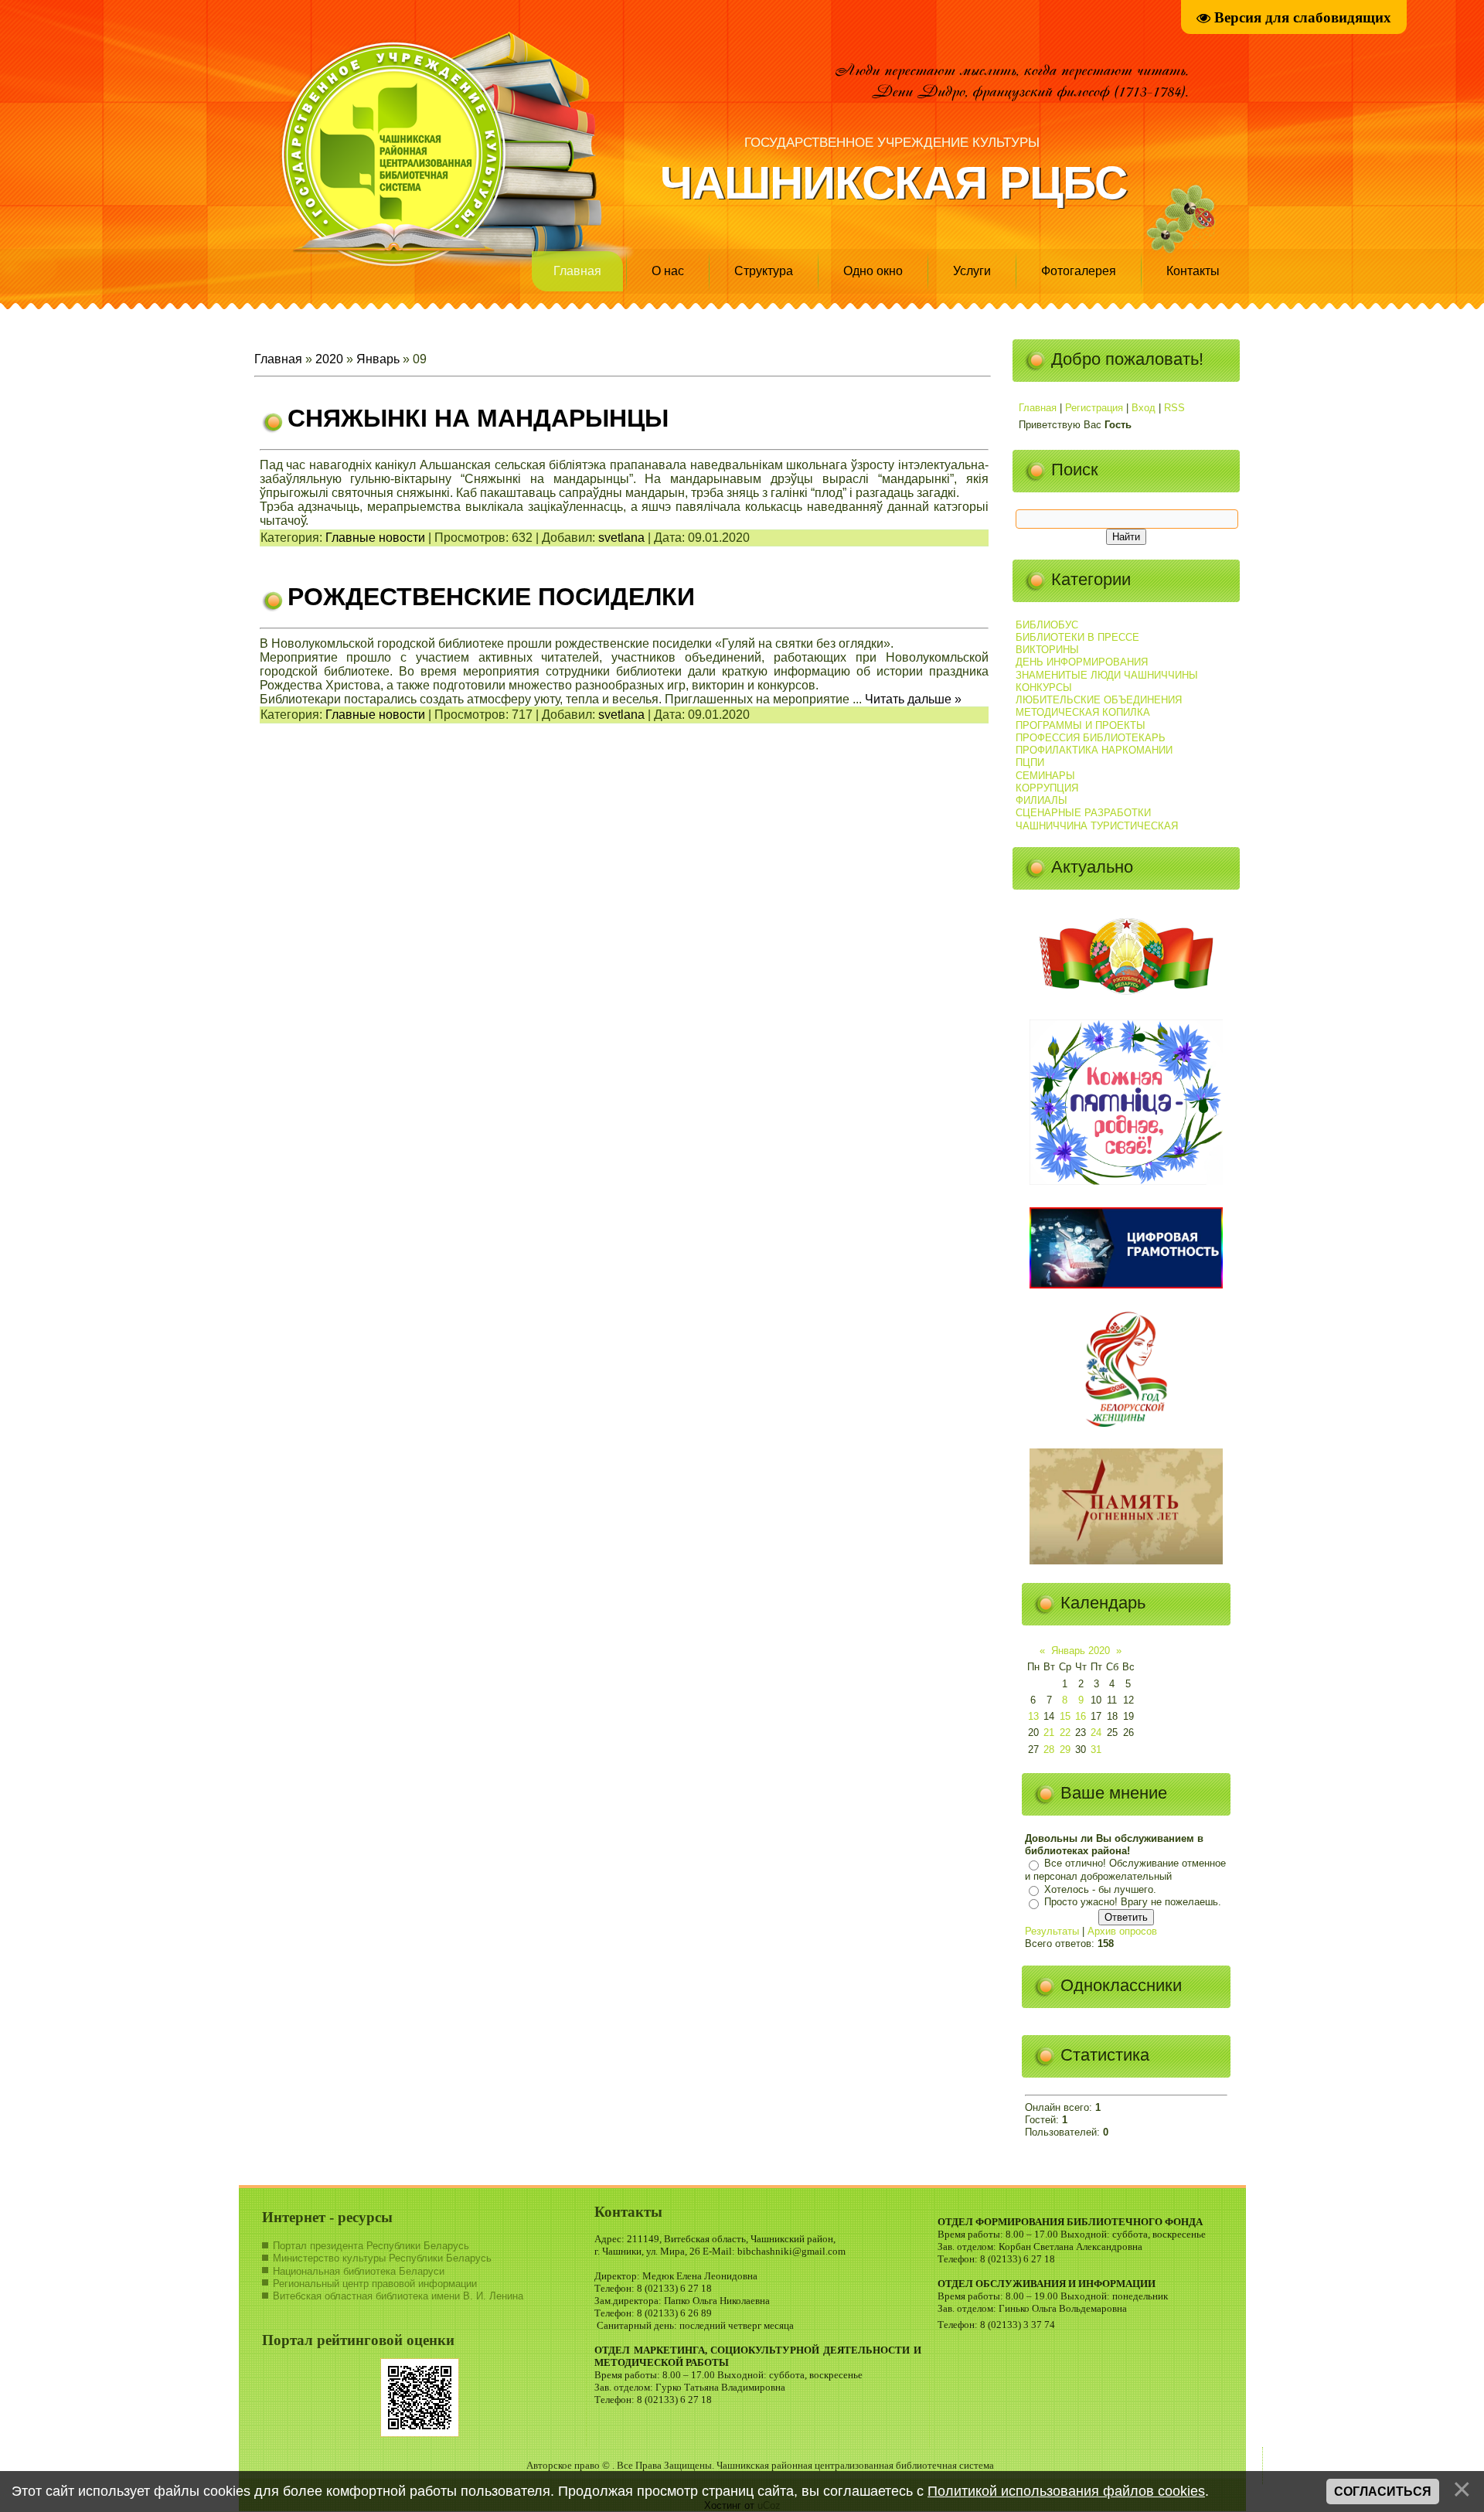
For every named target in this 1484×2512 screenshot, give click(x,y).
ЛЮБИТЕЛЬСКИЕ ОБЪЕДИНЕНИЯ (1099, 700)
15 (1065, 1716)
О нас (668, 271)
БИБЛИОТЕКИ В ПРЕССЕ (1077, 637)
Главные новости (375, 538)
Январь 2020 (1081, 1651)
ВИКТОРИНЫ (1047, 650)
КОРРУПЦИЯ (1047, 788)
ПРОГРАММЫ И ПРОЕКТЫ (1081, 725)
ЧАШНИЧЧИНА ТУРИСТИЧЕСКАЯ (1097, 826)
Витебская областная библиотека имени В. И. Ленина (398, 2296)
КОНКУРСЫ (1044, 688)
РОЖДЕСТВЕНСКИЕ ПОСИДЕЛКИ (491, 597)
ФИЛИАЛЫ (1042, 800)
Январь (378, 359)
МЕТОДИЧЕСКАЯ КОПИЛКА (1083, 712)
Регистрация (1094, 408)
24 (1096, 1733)
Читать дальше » (913, 699)
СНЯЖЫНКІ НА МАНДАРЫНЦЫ (478, 418)
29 (1065, 1750)
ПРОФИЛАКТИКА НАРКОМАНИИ (1094, 750)
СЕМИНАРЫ (1045, 776)
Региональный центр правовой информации (375, 2284)
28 (1049, 1750)
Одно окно (873, 271)
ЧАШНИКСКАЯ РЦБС (893, 183)
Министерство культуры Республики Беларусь (382, 2258)
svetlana (621, 538)
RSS (1174, 408)
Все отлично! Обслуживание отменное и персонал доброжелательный (1125, 1870)
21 (1049, 1733)
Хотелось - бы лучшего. (1100, 1889)
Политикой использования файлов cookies (1066, 2491)
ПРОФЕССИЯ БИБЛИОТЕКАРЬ (1091, 738)
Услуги (972, 271)
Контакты (1193, 271)
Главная (577, 271)
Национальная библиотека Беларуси (359, 2271)
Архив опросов (1122, 1931)
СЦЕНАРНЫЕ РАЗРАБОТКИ (1083, 813)
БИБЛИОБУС (1047, 625)
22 (1065, 1733)
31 (1096, 1750)
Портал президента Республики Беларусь (371, 2246)
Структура (764, 271)
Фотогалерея (1079, 271)
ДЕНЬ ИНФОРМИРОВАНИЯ (1082, 662)
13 (1033, 1716)
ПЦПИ (1030, 762)
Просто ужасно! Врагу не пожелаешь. (1133, 1903)
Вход (1144, 408)
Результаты (1052, 1931)
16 (1081, 1716)
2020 (329, 359)
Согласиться (1383, 2492)
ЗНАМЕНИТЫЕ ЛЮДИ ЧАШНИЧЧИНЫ (1107, 675)
